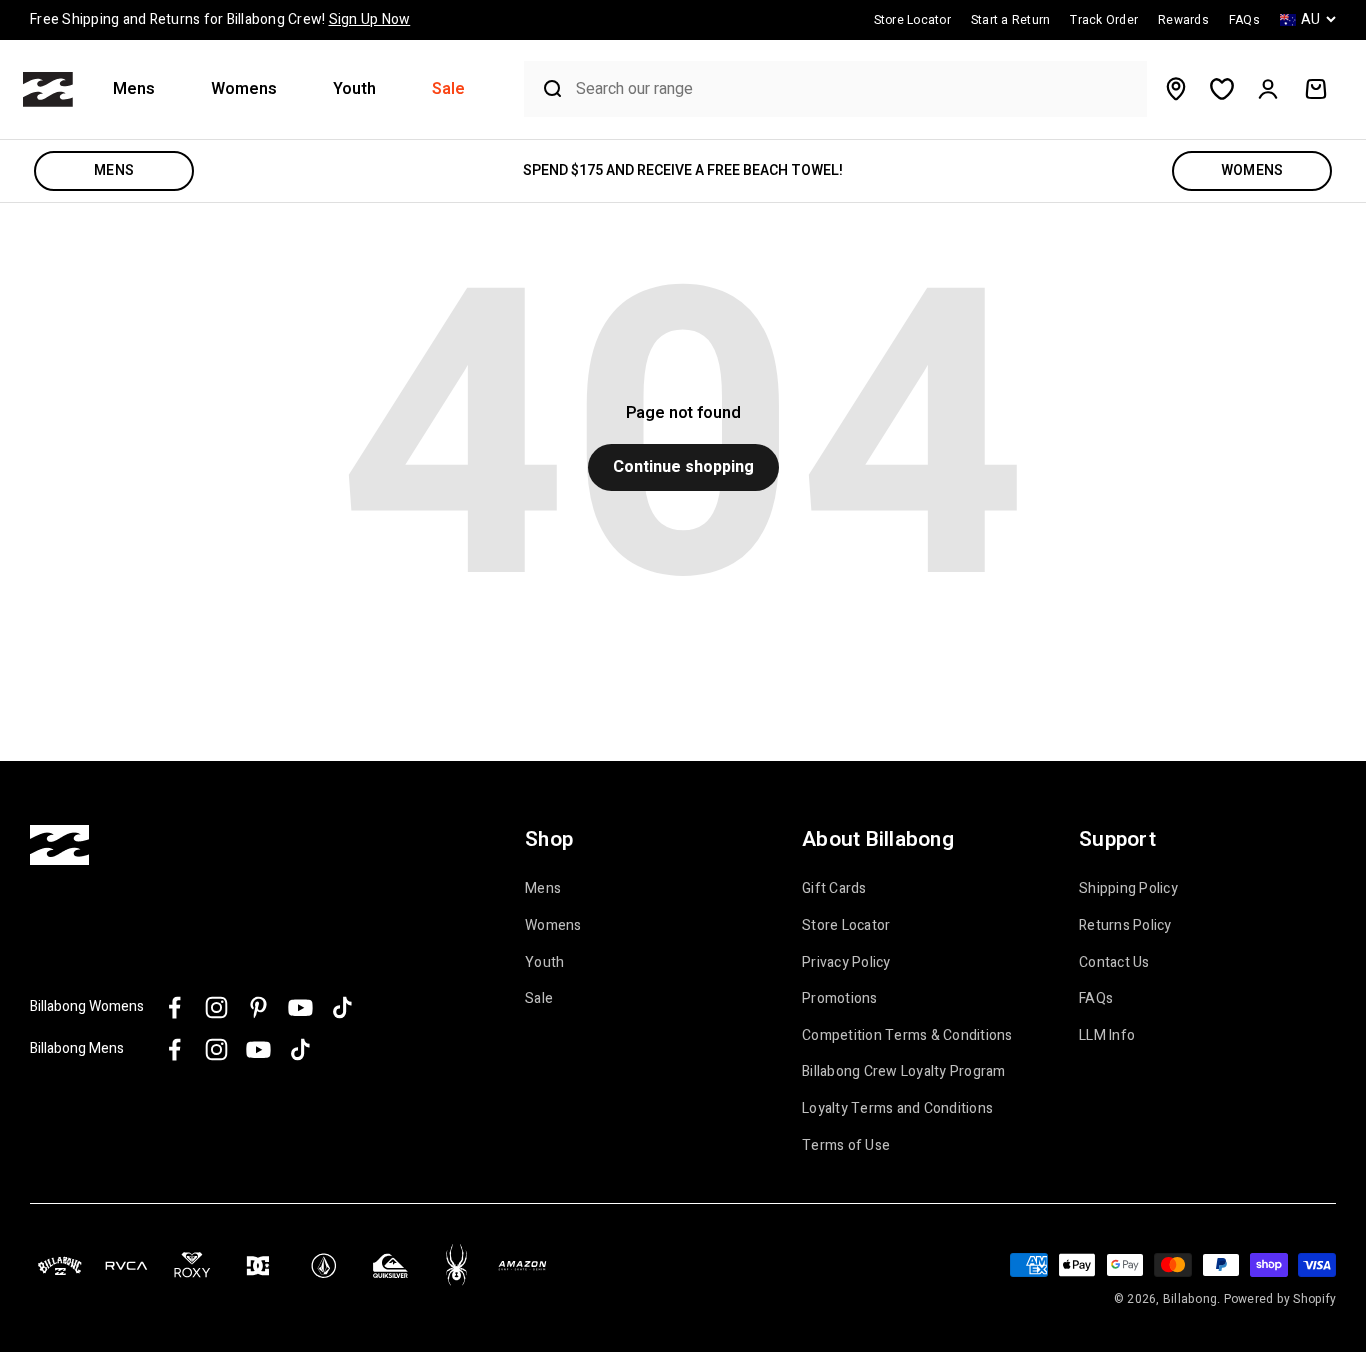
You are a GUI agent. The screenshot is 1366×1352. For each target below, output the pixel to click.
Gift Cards (834, 889)
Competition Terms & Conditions (907, 1036)
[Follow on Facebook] (174, 1007)
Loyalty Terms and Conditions (897, 1109)
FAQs (1096, 999)
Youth (354, 89)
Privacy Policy (846, 963)
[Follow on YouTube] (300, 1007)
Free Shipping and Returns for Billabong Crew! (220, 19)
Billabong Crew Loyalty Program (904, 1072)
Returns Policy (1125, 926)
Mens (134, 89)
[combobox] (856, 89)
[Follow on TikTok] (342, 1007)
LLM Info (1107, 1036)
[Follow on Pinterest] (258, 1007)
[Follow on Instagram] (216, 1007)
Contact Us (1114, 963)
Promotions (840, 999)
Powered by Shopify (1280, 1299)
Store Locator (846, 926)
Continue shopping (683, 467)
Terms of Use (846, 1146)
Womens (244, 89)
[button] (142, 89)
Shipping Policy (1128, 889)
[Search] (545, 89)
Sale (448, 89)
